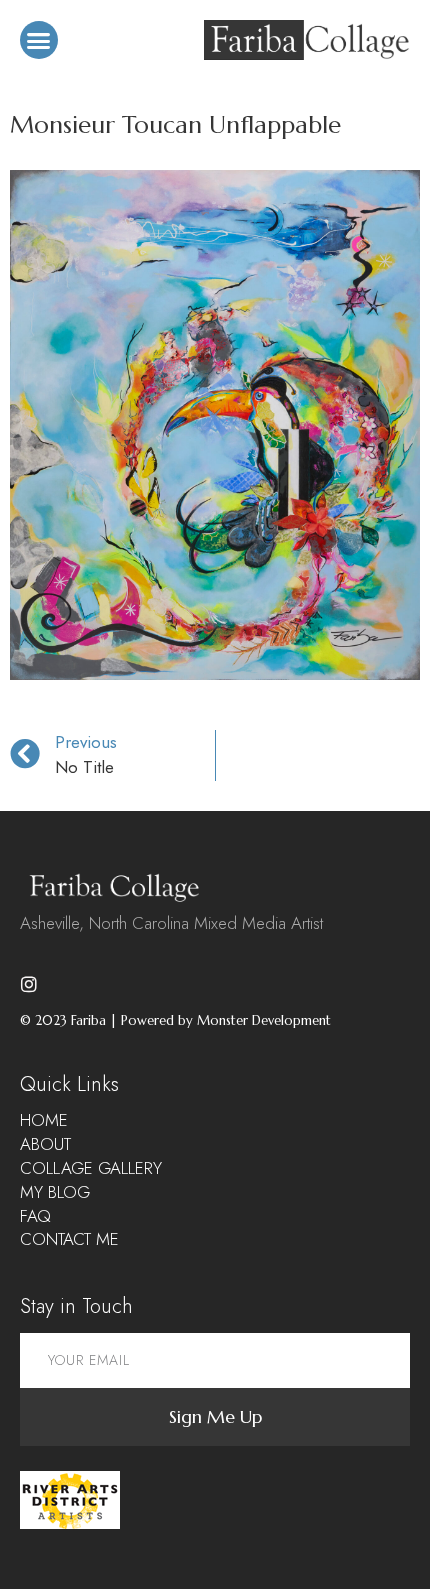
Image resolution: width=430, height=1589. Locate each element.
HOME (44, 1120)
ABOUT (45, 1144)
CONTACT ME (69, 1239)
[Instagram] (29, 984)
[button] (39, 40)
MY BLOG (55, 1192)
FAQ (35, 1216)
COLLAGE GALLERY (91, 1168)
